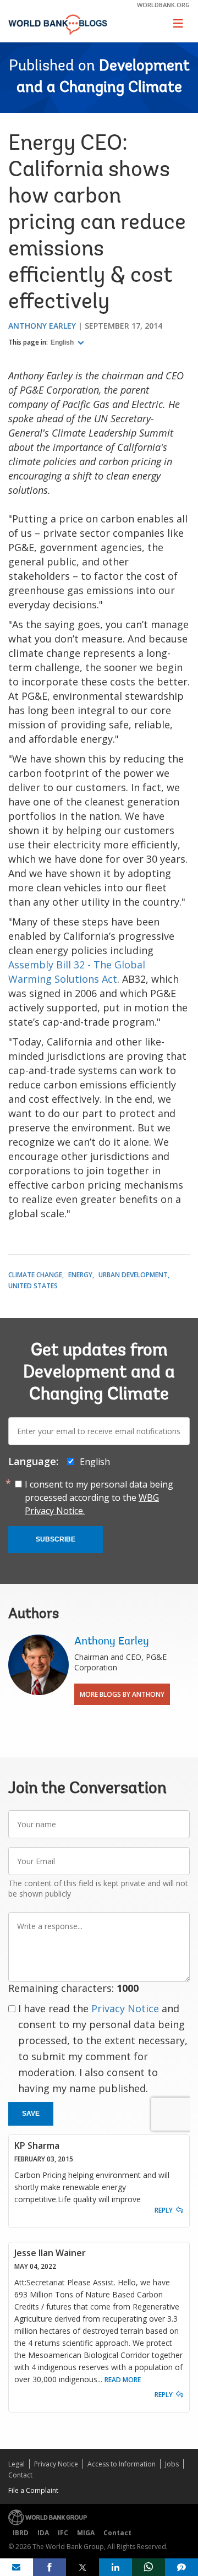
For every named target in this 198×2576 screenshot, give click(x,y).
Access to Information (122, 2464)
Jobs (172, 2464)
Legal (16, 2464)
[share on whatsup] (148, 2567)
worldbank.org (163, 5)
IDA (43, 2533)
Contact (20, 2475)
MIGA (86, 2533)
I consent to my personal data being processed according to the (99, 1497)
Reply (164, 2210)
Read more (123, 2380)
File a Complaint (33, 2490)
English (63, 342)
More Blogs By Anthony (122, 1694)
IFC (63, 2533)
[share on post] (82, 2567)
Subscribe (56, 1539)
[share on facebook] (50, 2567)
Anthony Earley (42, 326)
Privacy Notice (125, 2008)
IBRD (21, 2533)
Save (31, 2114)
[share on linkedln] (116, 2567)
